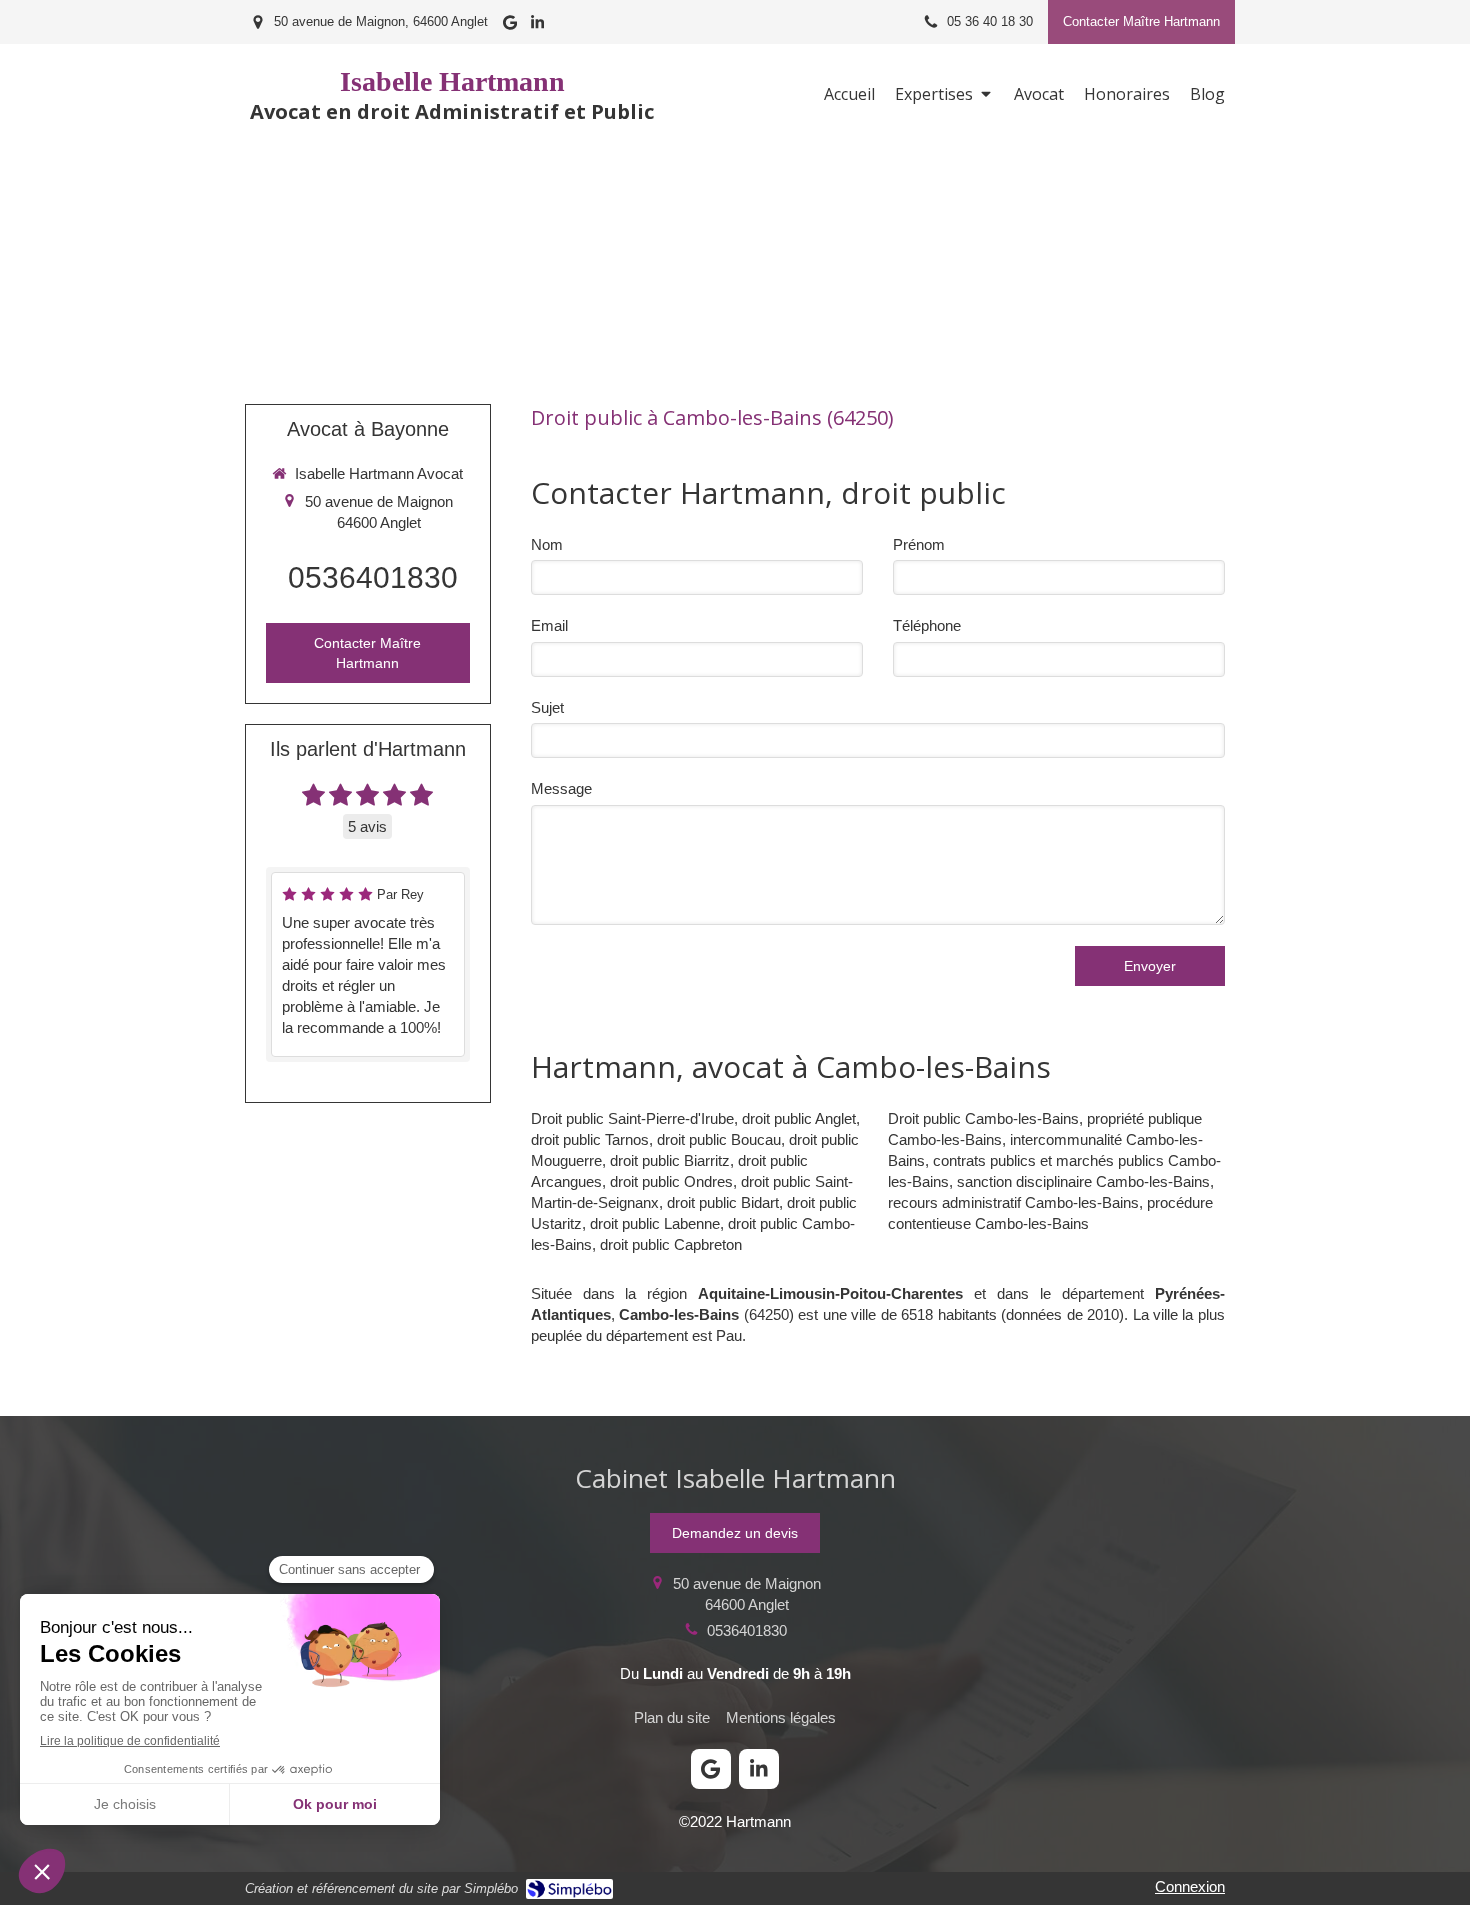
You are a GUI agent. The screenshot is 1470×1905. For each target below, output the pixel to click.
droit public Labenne (655, 1223)
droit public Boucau (719, 1139)
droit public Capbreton (671, 1244)
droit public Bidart (723, 1202)
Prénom (919, 544)
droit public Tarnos (590, 1139)
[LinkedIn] (537, 26)
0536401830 (373, 577)
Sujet (547, 707)
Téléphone (927, 625)
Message (561, 788)
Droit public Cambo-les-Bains (983, 1118)
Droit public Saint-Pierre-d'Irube (632, 1118)
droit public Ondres (671, 1181)
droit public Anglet (799, 1118)
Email (549, 625)
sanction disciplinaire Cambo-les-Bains (1083, 1181)
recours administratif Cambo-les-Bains (1013, 1202)
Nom (547, 544)
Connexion (1190, 1886)
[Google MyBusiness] (510, 26)
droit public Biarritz (670, 1160)
